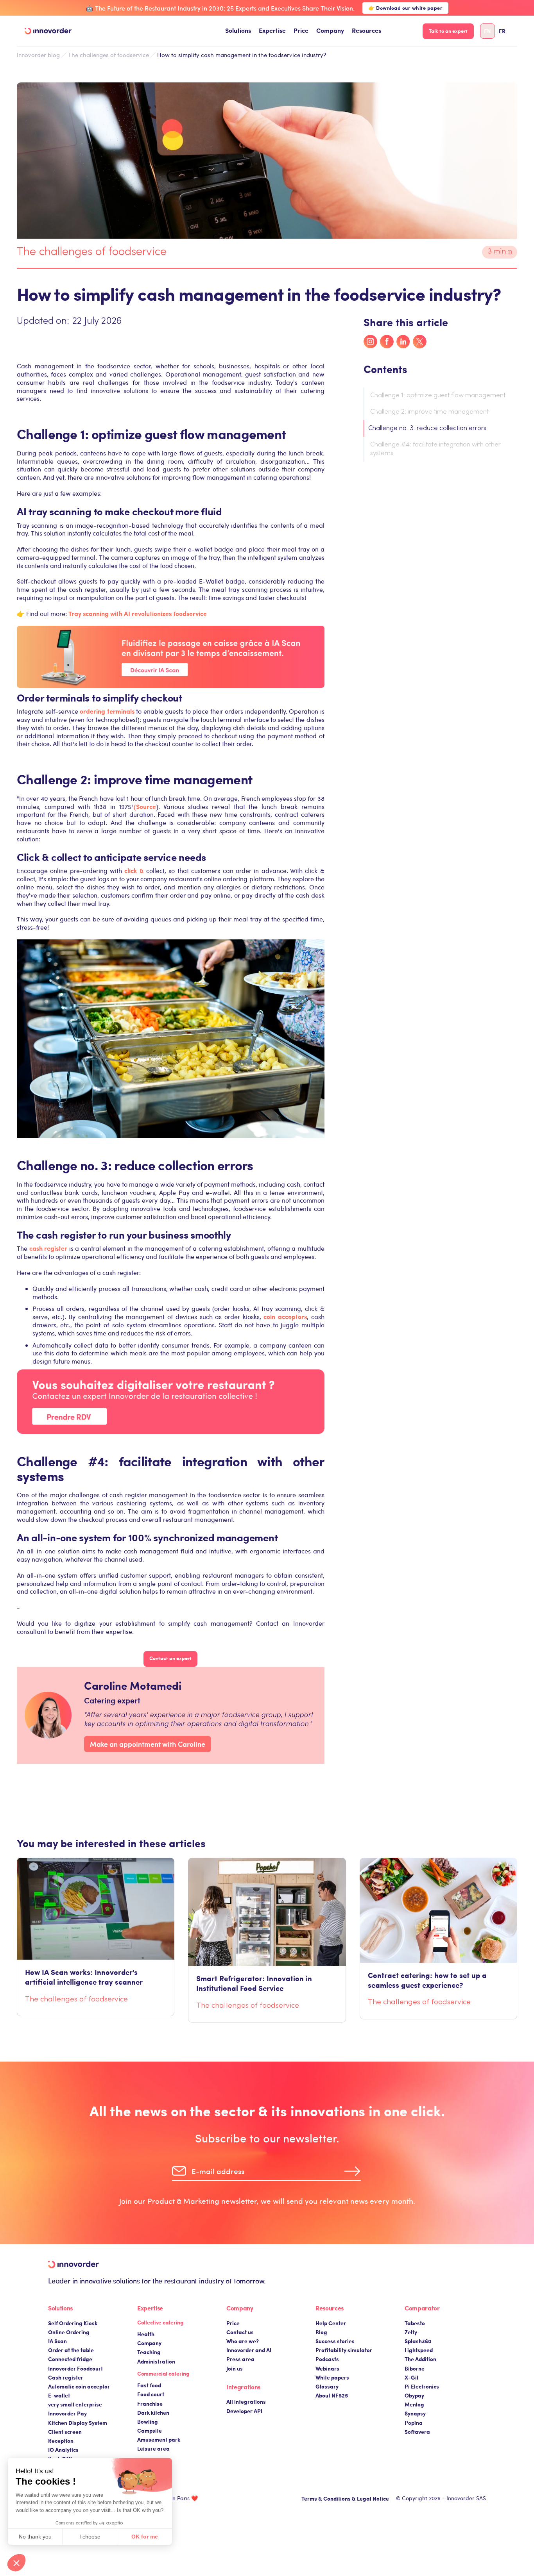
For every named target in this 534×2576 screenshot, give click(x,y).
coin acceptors (285, 1317)
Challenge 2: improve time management (430, 412)
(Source (145, 806)
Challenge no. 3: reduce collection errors (427, 428)
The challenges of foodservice (108, 55)
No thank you (35, 2537)
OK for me (145, 2537)
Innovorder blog (38, 55)
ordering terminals (107, 711)
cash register (48, 1248)
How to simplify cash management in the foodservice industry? (242, 55)
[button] (238, 31)
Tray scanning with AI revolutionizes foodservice (138, 613)
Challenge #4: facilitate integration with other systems (435, 449)
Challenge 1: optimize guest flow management (438, 396)
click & (134, 870)
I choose (90, 2537)
